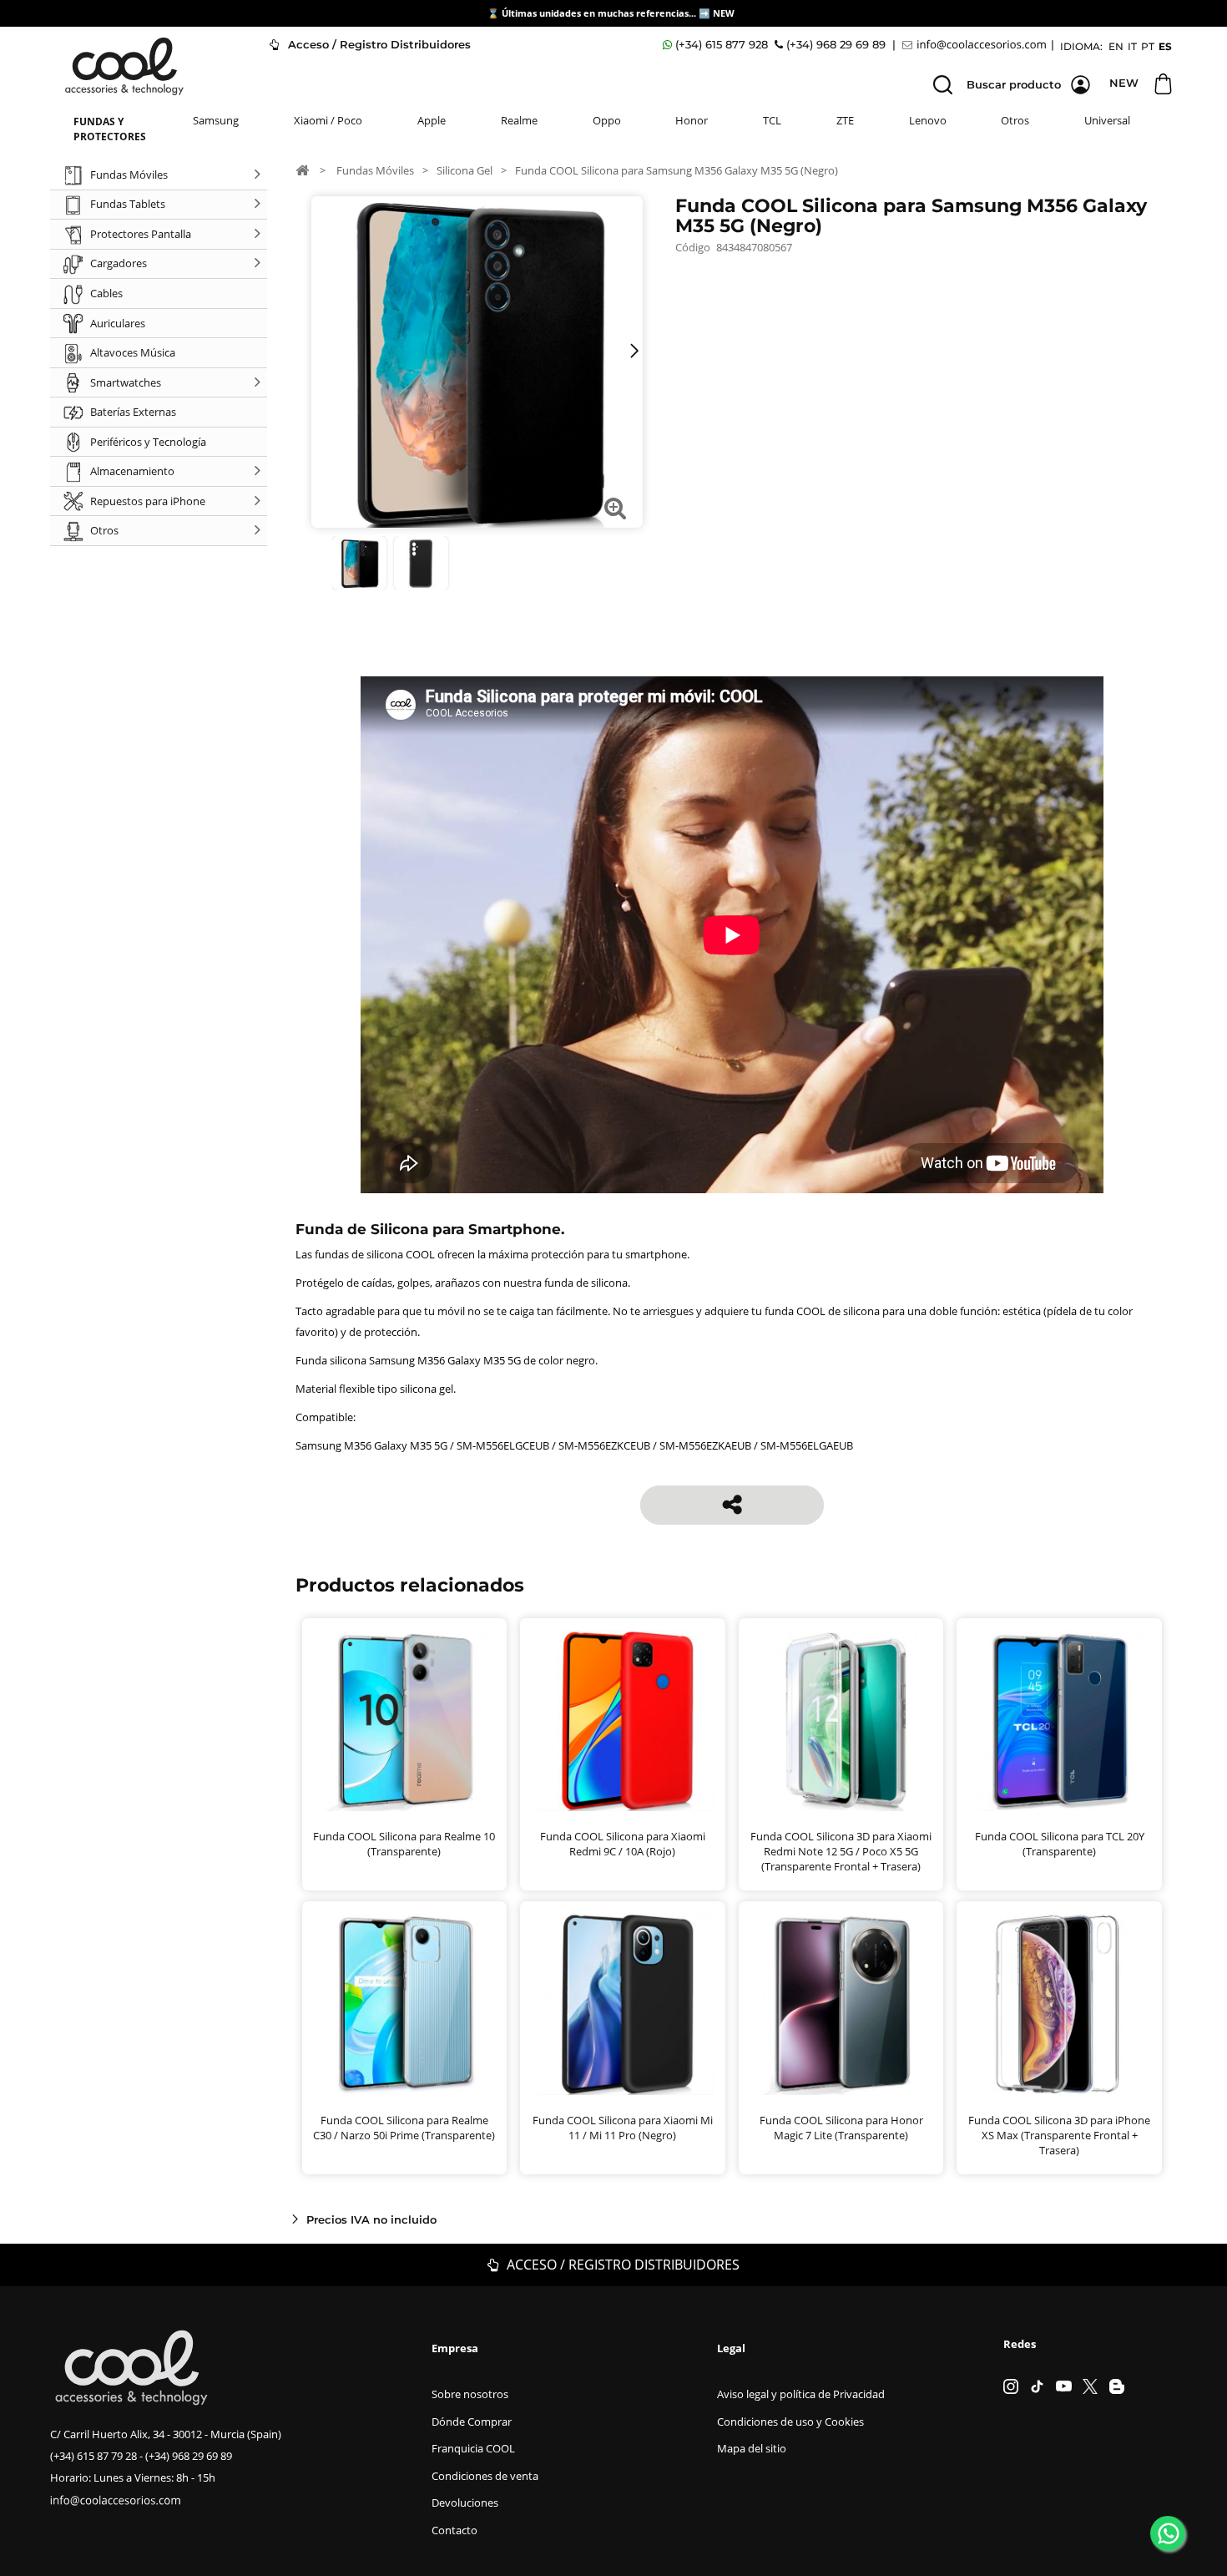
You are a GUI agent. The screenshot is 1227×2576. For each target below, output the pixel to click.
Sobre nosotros (470, 2394)
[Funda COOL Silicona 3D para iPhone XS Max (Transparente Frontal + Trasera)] (1059, 2004)
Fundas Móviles (375, 170)
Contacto (454, 2530)
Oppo (607, 120)
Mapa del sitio (752, 2448)
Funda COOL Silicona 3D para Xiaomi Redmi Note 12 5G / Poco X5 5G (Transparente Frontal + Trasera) (841, 1851)
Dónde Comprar (472, 2422)
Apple (432, 120)
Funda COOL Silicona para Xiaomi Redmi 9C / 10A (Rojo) (623, 1844)
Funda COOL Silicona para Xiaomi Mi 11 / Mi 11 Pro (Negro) (623, 2128)
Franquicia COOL (473, 2448)
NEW (725, 13)
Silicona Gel (465, 170)
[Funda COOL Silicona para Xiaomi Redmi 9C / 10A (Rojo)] (623, 1721)
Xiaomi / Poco (328, 120)
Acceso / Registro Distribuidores (378, 44)
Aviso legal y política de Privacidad (801, 2394)
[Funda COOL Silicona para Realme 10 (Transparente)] (405, 1721)
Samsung (216, 120)
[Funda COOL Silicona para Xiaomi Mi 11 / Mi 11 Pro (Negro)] (623, 2004)
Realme (519, 120)
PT (1148, 46)
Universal (1107, 120)
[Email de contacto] (977, 45)
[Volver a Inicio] (302, 170)
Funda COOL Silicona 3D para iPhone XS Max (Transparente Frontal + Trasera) (1059, 2135)
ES (1165, 46)
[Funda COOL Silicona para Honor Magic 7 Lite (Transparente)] (841, 2004)
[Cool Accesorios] (124, 66)
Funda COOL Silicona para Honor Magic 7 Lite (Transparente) (841, 2128)
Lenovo (928, 120)
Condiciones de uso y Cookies (790, 2422)
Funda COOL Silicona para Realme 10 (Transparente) (404, 1844)
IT (1132, 46)
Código (693, 247)
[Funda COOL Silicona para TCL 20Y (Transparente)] (1059, 1721)
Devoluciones (465, 2503)
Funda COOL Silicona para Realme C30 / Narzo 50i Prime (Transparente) (404, 2128)
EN (1116, 46)
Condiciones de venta (485, 2476)
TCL (772, 120)
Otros (1015, 120)
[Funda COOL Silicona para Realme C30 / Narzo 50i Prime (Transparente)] (405, 2004)
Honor (692, 120)
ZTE (845, 120)
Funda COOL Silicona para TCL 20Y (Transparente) (1060, 1844)
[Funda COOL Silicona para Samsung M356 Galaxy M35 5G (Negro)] (359, 563)
